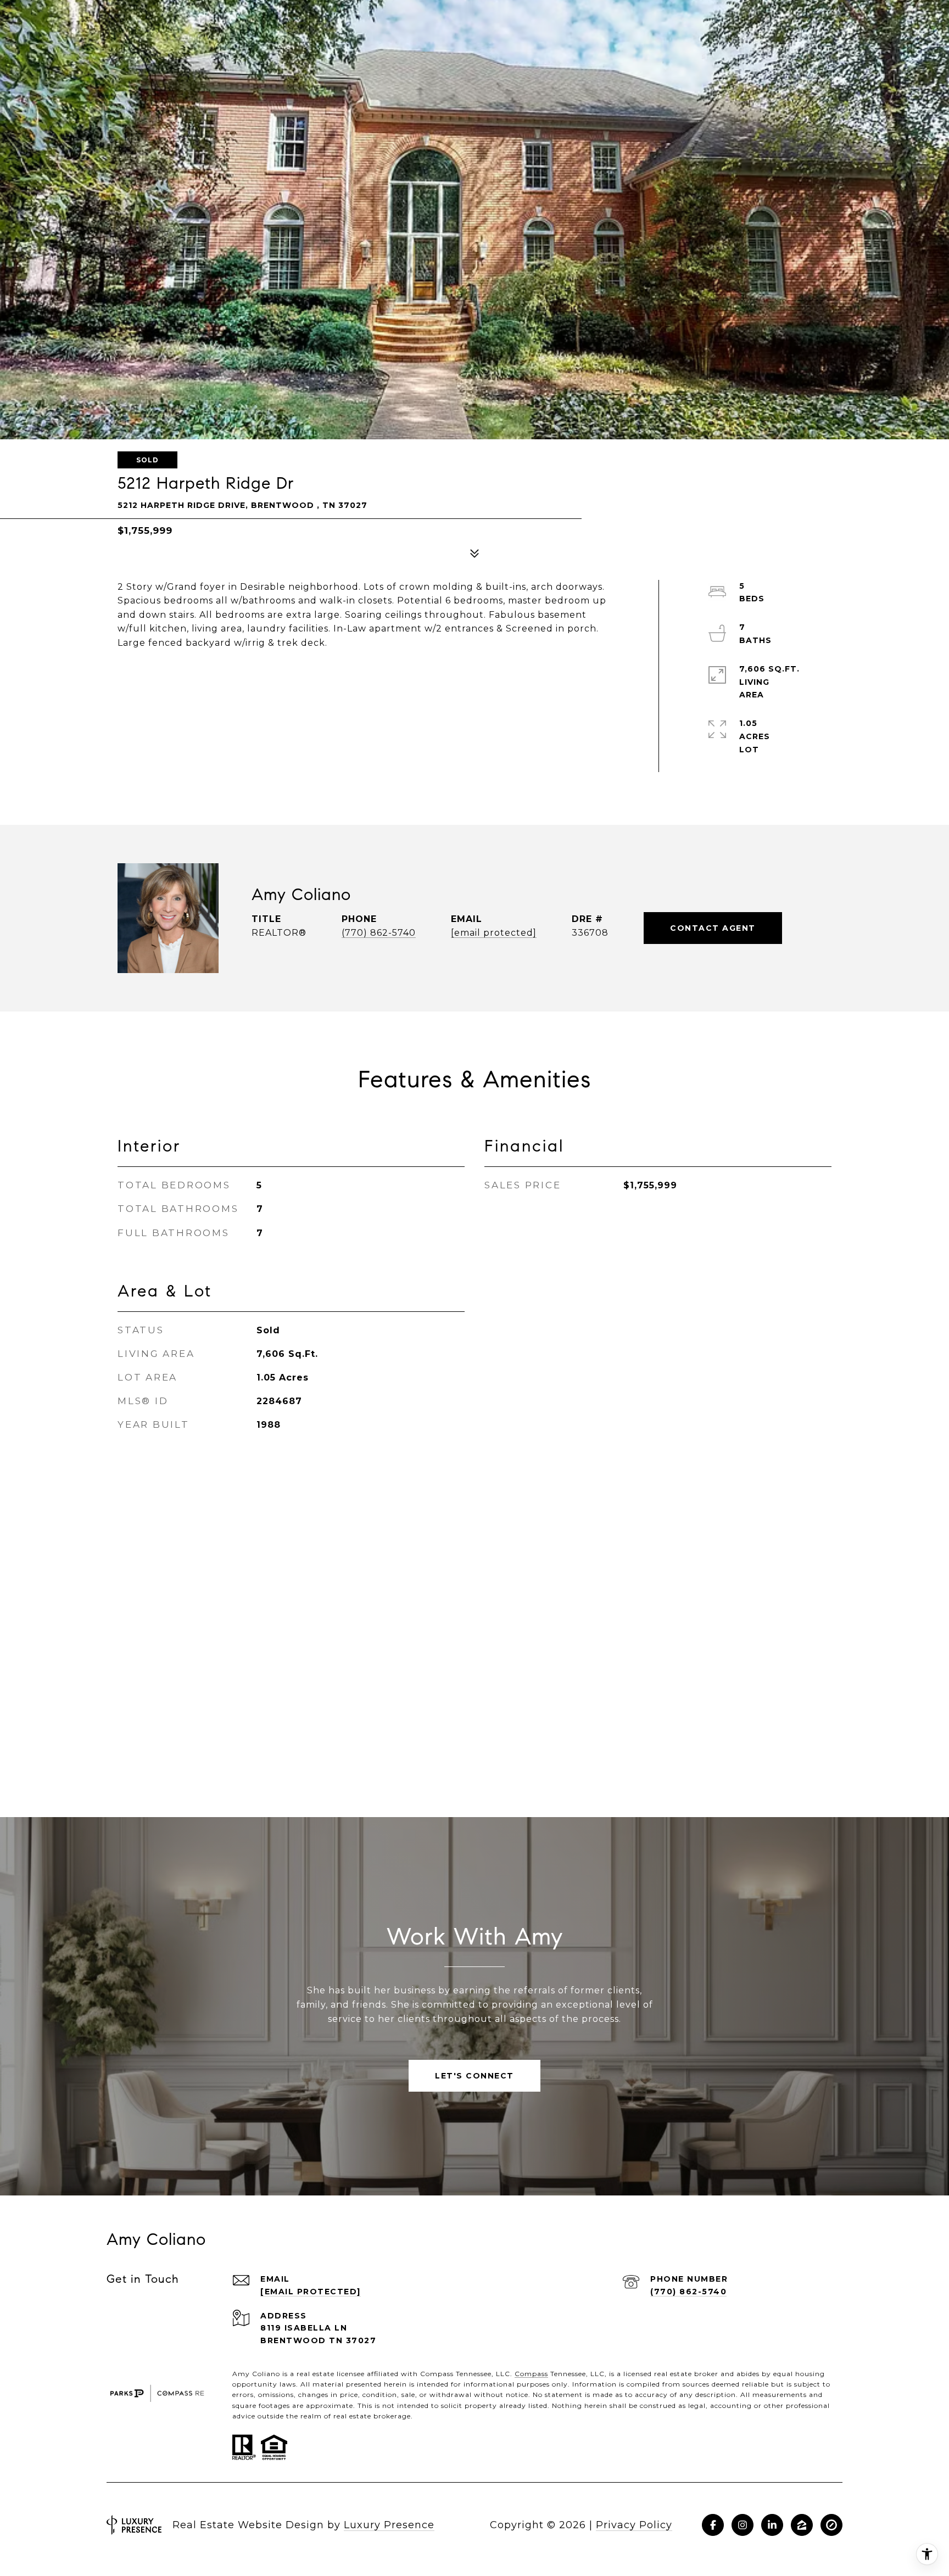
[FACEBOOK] (713, 2525)
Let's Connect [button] (474, 2076)
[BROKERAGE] (831, 2525)
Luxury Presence (389, 2525)
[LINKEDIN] (772, 2525)
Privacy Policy (634, 2525)
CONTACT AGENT (713, 928)
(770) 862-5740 (379, 933)
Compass (531, 2374)
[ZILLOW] (802, 2525)
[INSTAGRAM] (743, 2525)
